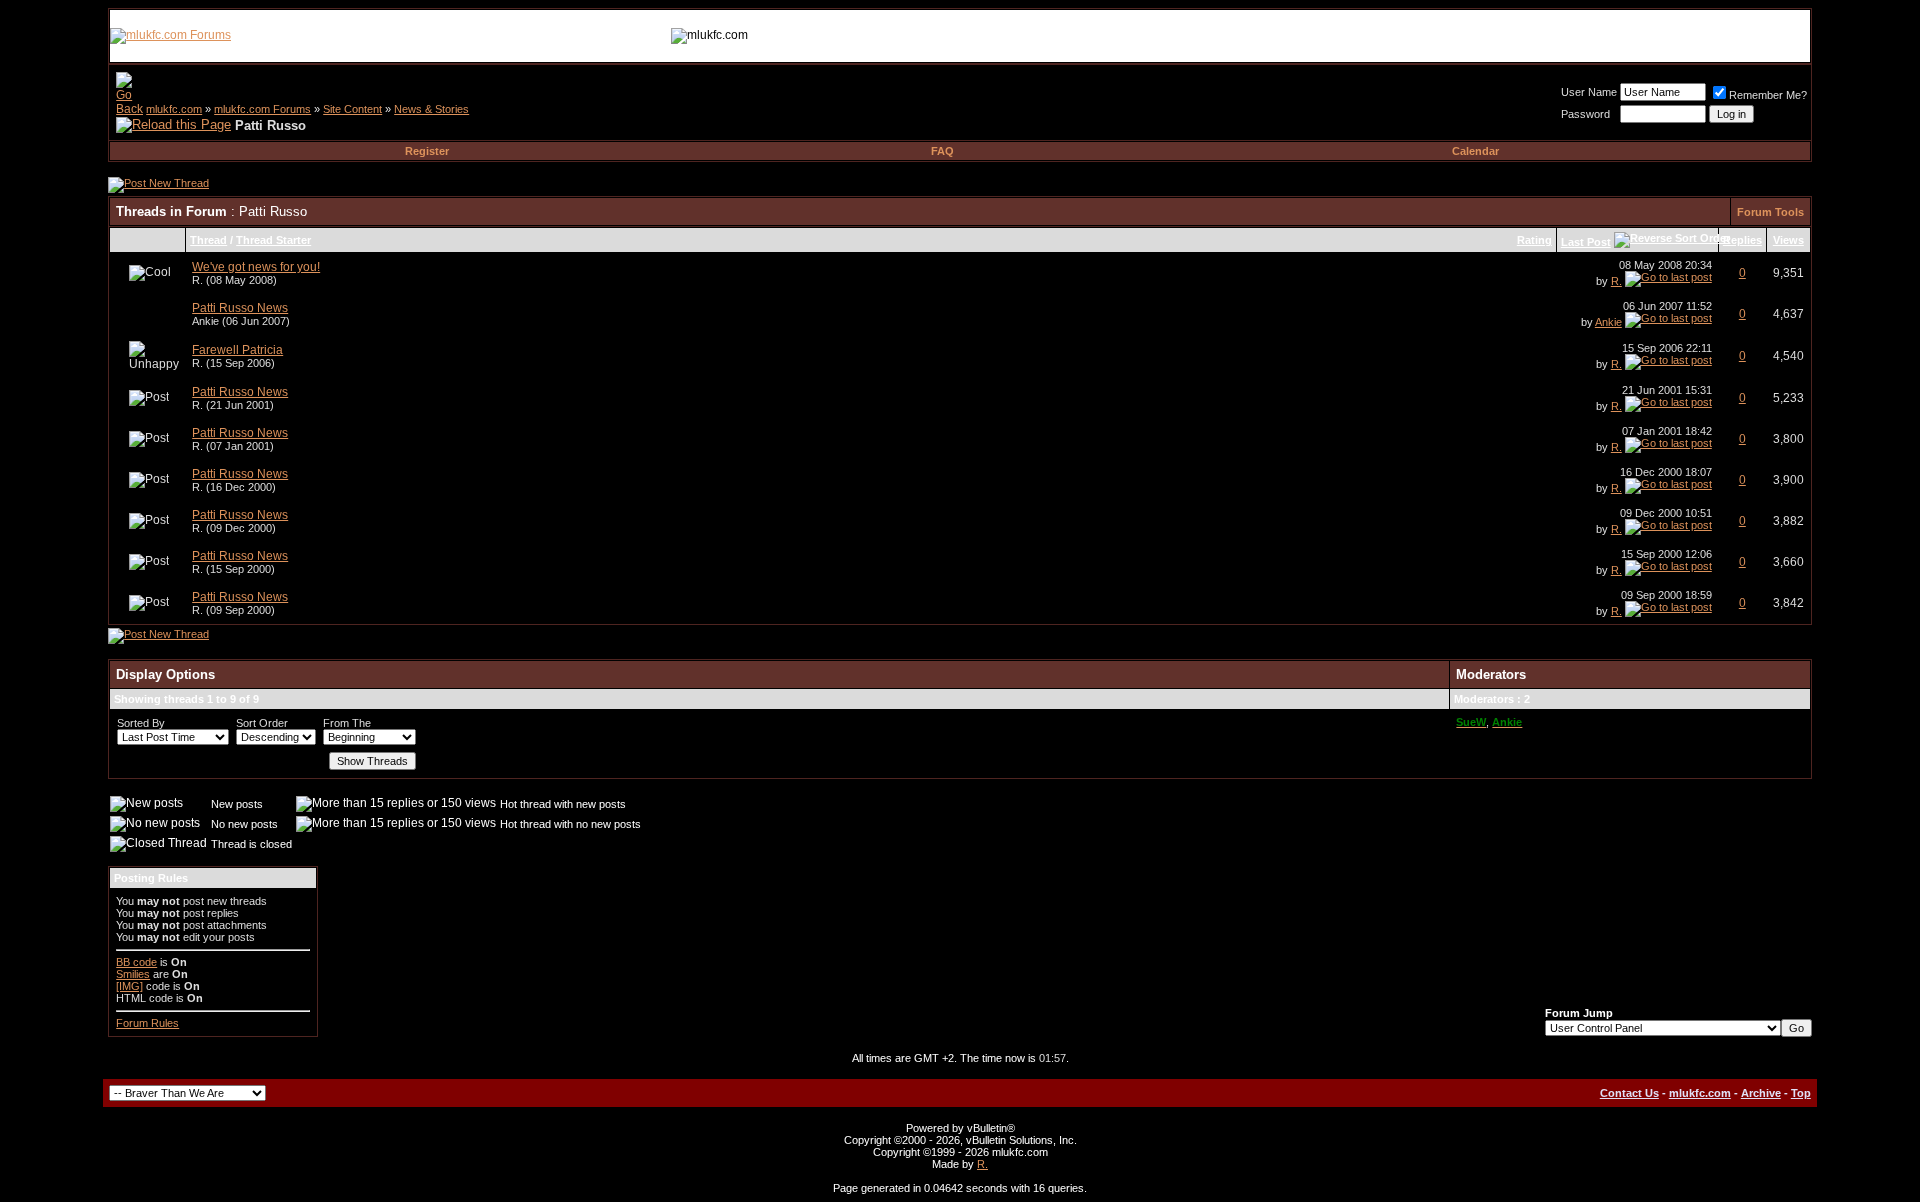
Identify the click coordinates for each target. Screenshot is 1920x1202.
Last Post (1586, 242)
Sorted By (141, 723)
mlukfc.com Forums (262, 109)
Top (1801, 1093)
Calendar (1475, 151)
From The (347, 723)
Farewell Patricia (237, 350)
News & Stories (431, 109)
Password (1585, 114)
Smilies (133, 974)
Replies (1742, 240)
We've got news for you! (256, 267)
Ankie (205, 321)
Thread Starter (273, 240)
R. (197, 280)
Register (427, 151)
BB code (136, 962)
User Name (1589, 92)
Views (1788, 240)
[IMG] (129, 986)
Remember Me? (1768, 95)
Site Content (352, 109)
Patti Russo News (240, 308)
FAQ (942, 151)
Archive (1761, 1093)
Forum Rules (147, 1023)
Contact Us (1629, 1093)
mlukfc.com (174, 109)
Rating (1534, 240)
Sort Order (262, 723)
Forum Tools (1770, 212)
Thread (208, 240)
